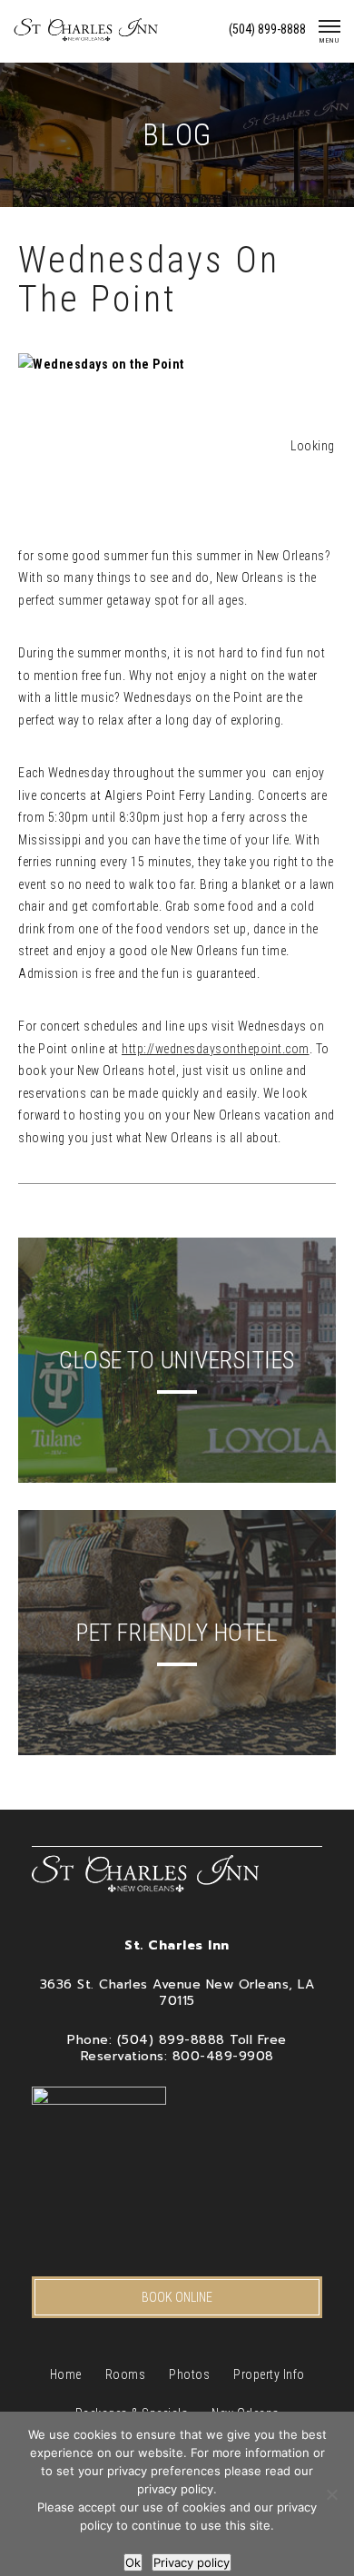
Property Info (269, 2374)
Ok (133, 2562)
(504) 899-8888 (267, 29)
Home (66, 2374)
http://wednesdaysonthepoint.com (216, 1049)
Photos (189, 2374)
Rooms (126, 2374)
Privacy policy (192, 2562)
